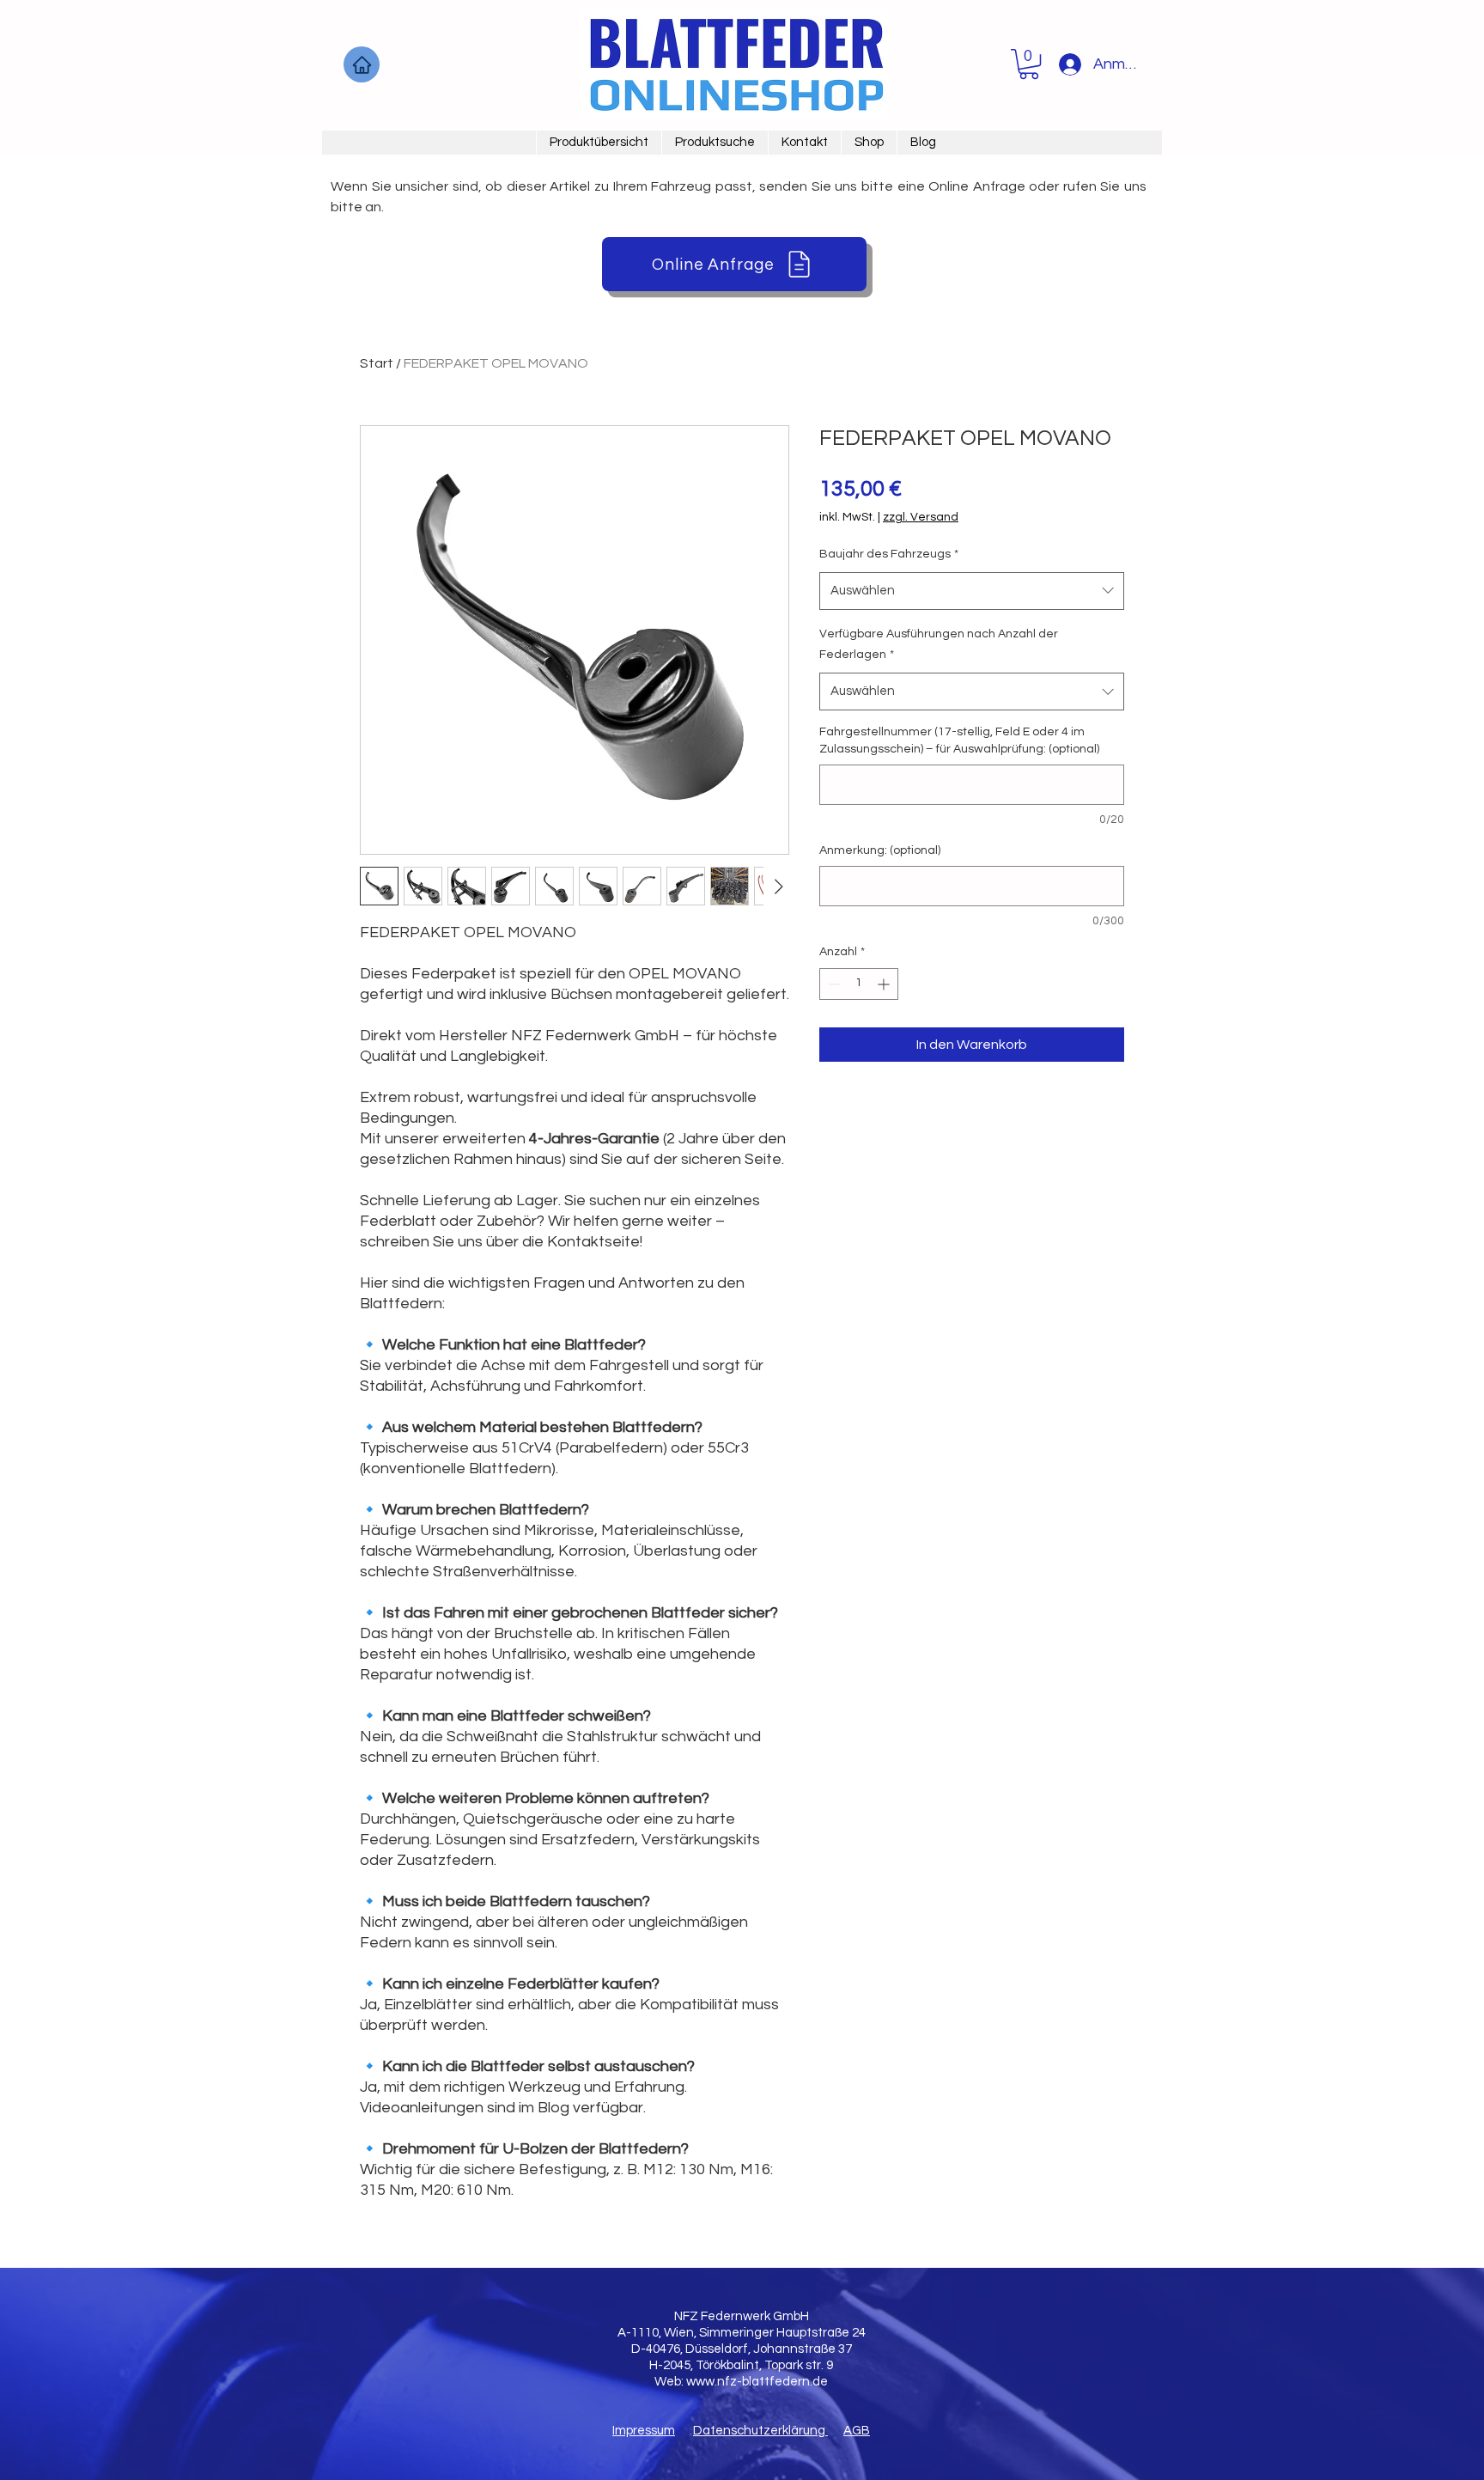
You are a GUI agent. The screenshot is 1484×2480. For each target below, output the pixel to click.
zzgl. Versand (921, 517)
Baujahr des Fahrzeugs (889, 554)
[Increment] (885, 984)
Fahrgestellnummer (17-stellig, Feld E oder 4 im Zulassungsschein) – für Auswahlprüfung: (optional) (959, 740)
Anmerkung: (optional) (880, 850)
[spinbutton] (859, 984)
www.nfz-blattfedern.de (757, 2382)
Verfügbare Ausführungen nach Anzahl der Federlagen (939, 645)
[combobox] (972, 591)
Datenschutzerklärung (760, 2431)
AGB (857, 2431)
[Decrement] (833, 984)
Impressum (644, 2431)
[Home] (362, 64)
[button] (1029, 64)
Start (377, 363)
